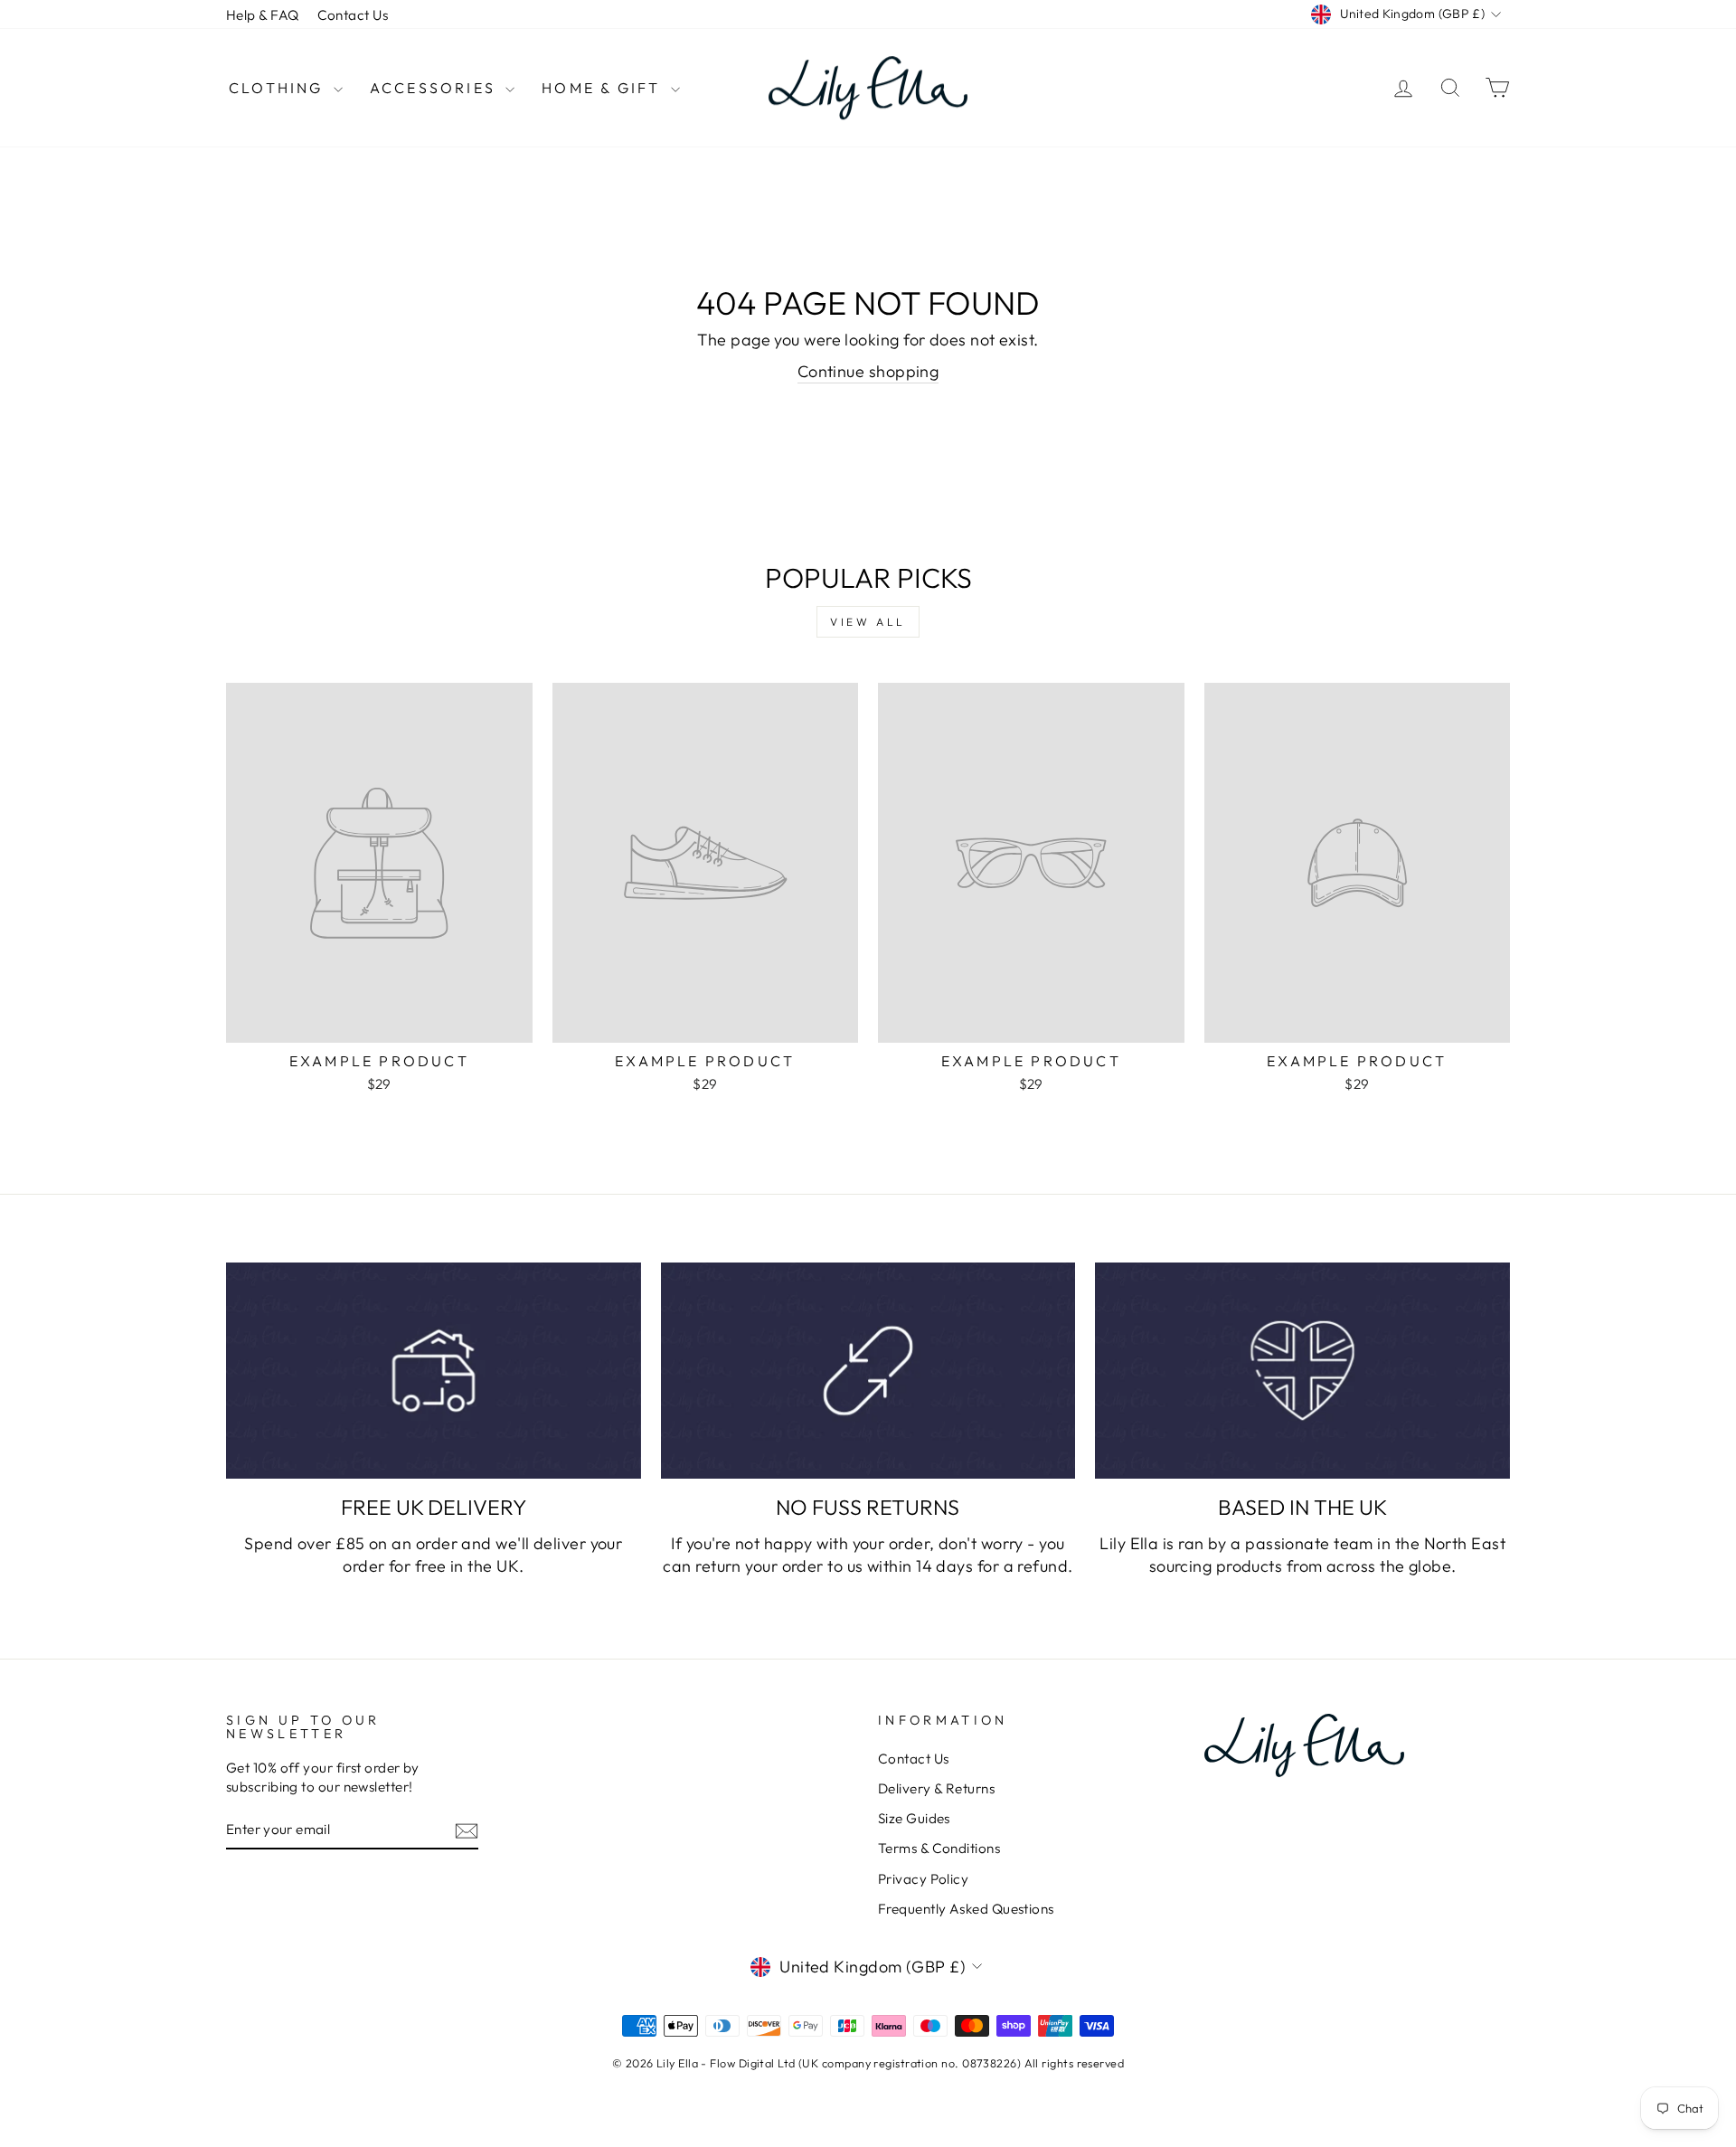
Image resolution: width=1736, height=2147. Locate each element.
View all (868, 622)
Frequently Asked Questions (966, 1909)
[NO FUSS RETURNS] (868, 1371)
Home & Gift (604, 88)
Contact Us (353, 15)
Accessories (435, 88)
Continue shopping (868, 371)
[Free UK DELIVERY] (434, 1371)
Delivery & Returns (936, 1788)
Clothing (279, 88)
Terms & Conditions (939, 1848)
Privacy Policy (923, 1879)
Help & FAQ (263, 15)
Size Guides (914, 1818)
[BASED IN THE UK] (1302, 1371)
